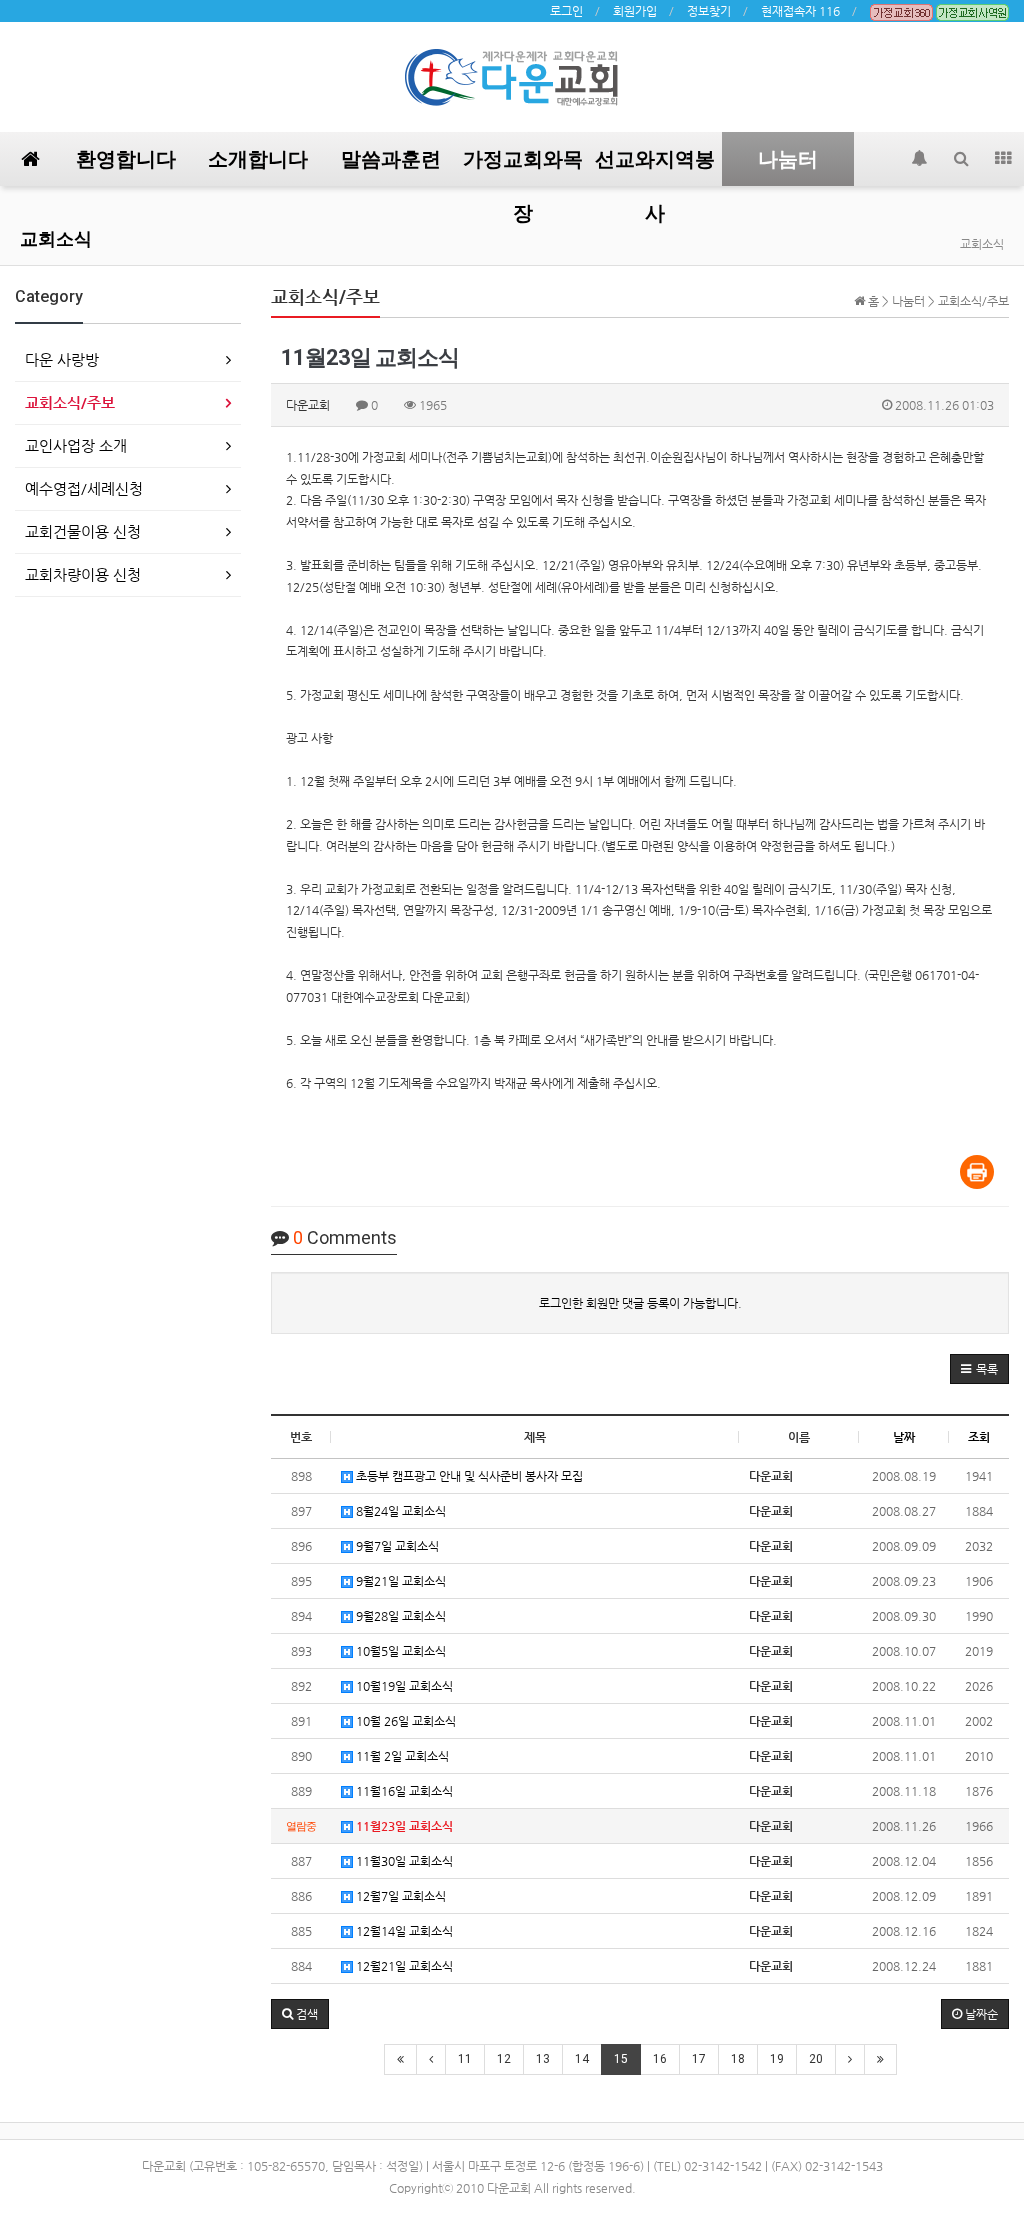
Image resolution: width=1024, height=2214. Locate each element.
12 (504, 2059)
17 (699, 2059)
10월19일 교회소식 (403, 1686)
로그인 (566, 11)
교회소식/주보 (70, 402)
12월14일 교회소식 (403, 1931)
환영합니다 (126, 159)
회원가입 (635, 11)
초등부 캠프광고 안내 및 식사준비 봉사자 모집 (468, 1476)
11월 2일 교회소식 (401, 1756)
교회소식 (56, 238)
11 (465, 2059)
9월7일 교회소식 (396, 1546)
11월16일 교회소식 (403, 1791)
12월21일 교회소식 (403, 1966)
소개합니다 (258, 159)
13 (543, 2059)
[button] (979, 1369)
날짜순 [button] (980, 2014)
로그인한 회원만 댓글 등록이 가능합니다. (640, 1303)
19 (777, 2059)
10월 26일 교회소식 (404, 1721)
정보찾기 (709, 11)
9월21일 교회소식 (399, 1581)
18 (738, 2059)
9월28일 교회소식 (399, 1616)
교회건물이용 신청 (83, 531)
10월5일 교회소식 (399, 1651)
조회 (979, 1437)
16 (660, 2059)
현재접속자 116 (800, 11)
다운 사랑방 (62, 359)
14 (582, 2059)
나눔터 (788, 159)
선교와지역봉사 (655, 166)
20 (816, 2059)
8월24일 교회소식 (399, 1511)
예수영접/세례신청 (84, 488)
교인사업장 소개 (76, 445)
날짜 (904, 1437)
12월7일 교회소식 (399, 1896)
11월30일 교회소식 (403, 1861)
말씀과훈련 (391, 159)
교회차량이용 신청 (83, 574)
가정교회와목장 (523, 166)
